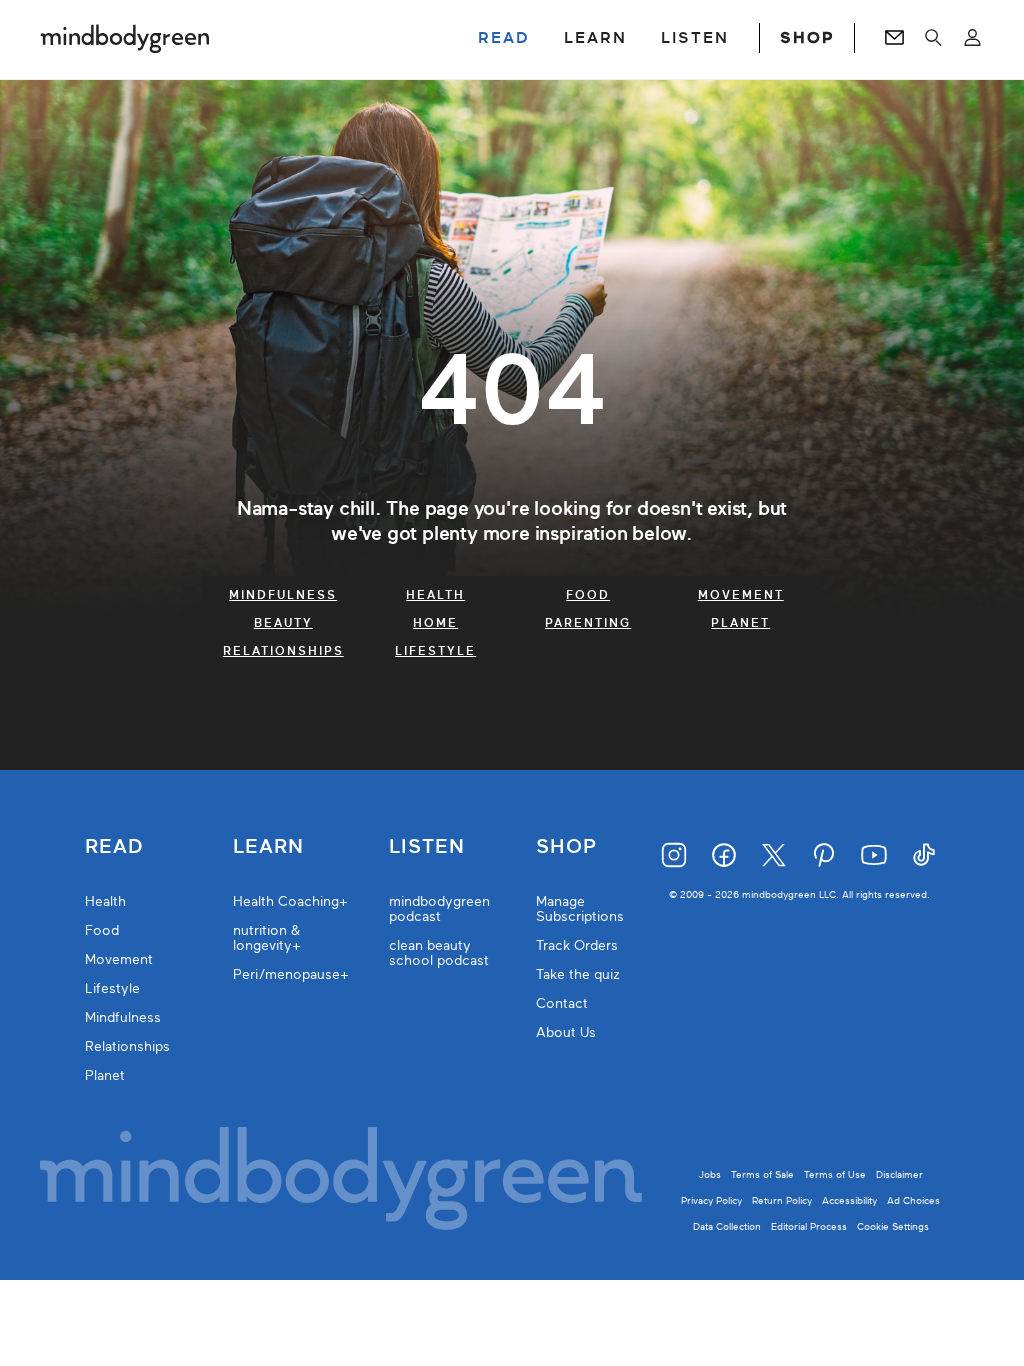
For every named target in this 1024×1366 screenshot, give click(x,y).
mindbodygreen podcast (439, 909)
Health (435, 595)
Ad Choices (913, 1200)
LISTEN (695, 38)
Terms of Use (835, 1174)
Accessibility (849, 1200)
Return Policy (782, 1200)
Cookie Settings (893, 1226)
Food (588, 595)
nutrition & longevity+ (267, 938)
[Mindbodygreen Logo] (125, 38)
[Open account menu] (972, 38)
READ (504, 38)
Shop (566, 847)
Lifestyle (435, 651)
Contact (562, 1003)
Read (114, 847)
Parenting (588, 623)
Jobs (710, 1174)
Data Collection (727, 1226)
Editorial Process (809, 1226)
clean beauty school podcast (439, 953)
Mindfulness (283, 595)
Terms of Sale (762, 1174)
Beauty (283, 623)
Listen (427, 847)
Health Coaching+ (290, 901)
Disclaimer (899, 1174)
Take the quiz (578, 974)
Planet (740, 623)
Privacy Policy (711, 1200)
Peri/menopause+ (291, 974)
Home (435, 623)
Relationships (283, 651)
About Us (566, 1032)
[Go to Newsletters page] (894, 38)
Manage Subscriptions (580, 909)
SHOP (807, 38)
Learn (268, 847)
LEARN (595, 38)
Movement (741, 595)
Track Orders (577, 945)
